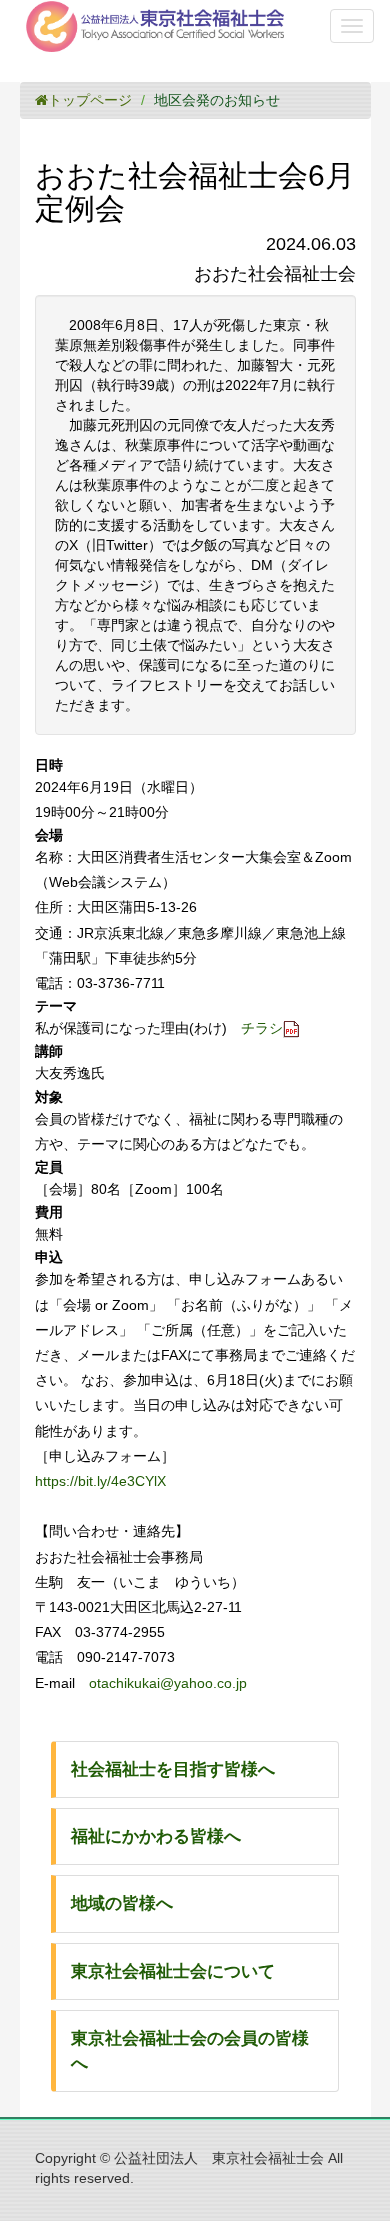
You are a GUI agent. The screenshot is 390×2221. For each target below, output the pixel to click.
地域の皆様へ (122, 1903)
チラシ (262, 1028)
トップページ (90, 100)
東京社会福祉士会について (173, 1971)
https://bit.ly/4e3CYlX (100, 1481)
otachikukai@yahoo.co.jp (168, 1683)
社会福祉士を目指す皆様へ (173, 1769)
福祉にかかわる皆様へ (156, 1836)
